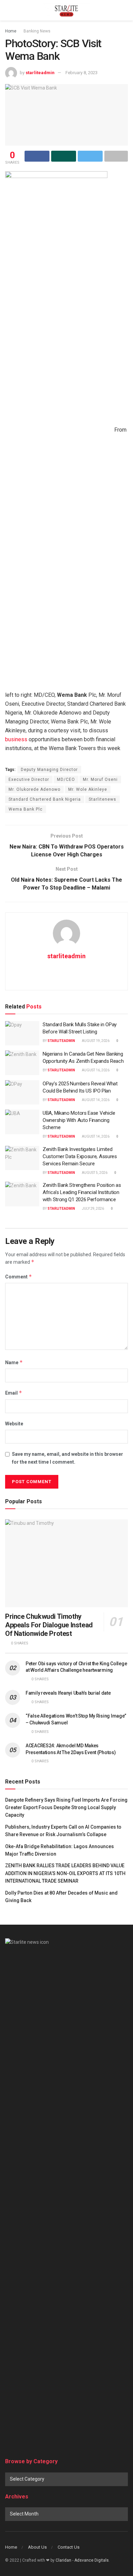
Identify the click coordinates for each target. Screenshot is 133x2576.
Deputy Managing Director (49, 770)
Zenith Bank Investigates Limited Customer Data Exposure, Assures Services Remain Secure (80, 1156)
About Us (37, 2547)
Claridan (63, 2560)
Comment (19, 1277)
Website (14, 1424)
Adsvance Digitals (92, 2560)
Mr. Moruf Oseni (100, 779)
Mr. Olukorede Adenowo (34, 789)
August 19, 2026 (95, 1041)
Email (14, 1393)
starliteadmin (40, 73)
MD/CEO (66, 779)
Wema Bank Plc (26, 809)
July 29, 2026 (93, 1209)
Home (11, 31)
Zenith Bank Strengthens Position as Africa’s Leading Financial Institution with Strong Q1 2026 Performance (82, 1192)
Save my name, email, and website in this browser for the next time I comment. (68, 1458)
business (16, 739)
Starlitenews (102, 799)
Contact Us (69, 2547)
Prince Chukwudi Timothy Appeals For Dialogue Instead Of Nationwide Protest (49, 1625)
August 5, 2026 (94, 1173)
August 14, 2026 (95, 1100)
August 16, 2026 (95, 1070)
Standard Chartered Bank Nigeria (45, 799)
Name (14, 1362)
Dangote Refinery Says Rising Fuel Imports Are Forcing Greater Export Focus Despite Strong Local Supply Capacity (66, 1808)
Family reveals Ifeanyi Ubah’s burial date (68, 1693)
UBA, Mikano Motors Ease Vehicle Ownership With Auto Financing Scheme (79, 1120)
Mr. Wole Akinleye (88, 789)
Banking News (37, 31)
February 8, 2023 (82, 73)
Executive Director (29, 779)
